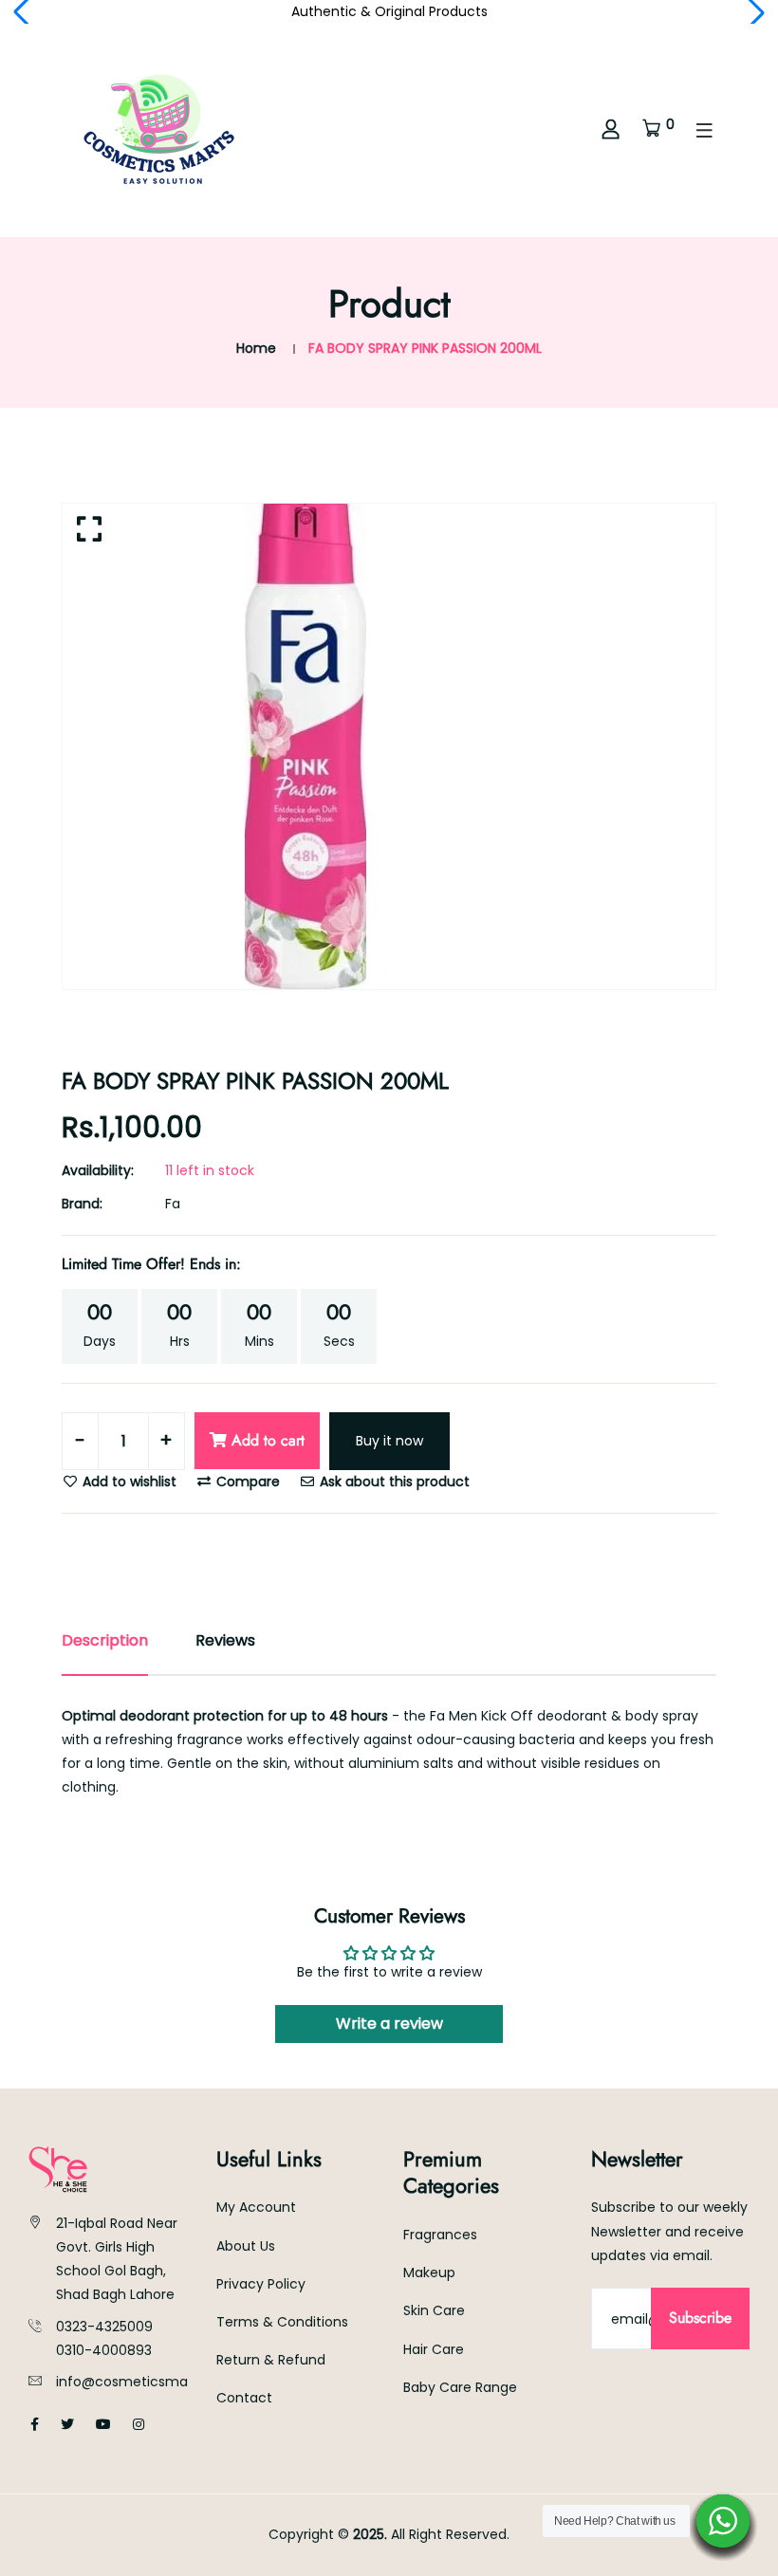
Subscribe (700, 2318)
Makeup (429, 2272)
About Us (246, 2246)
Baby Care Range (460, 2387)
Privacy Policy (261, 2284)
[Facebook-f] (35, 2424)
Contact (244, 2398)
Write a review (389, 2024)
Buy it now (389, 1441)
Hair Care (434, 2349)
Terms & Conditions (282, 2322)
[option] (389, 746)
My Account (256, 2207)
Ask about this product (393, 1481)
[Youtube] (103, 2424)
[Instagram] (139, 2424)
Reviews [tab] (225, 1640)
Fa (173, 1204)
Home (256, 348)
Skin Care (434, 2310)
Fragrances (440, 2235)
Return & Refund (271, 2360)
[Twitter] (67, 2424)
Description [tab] (105, 1640)
